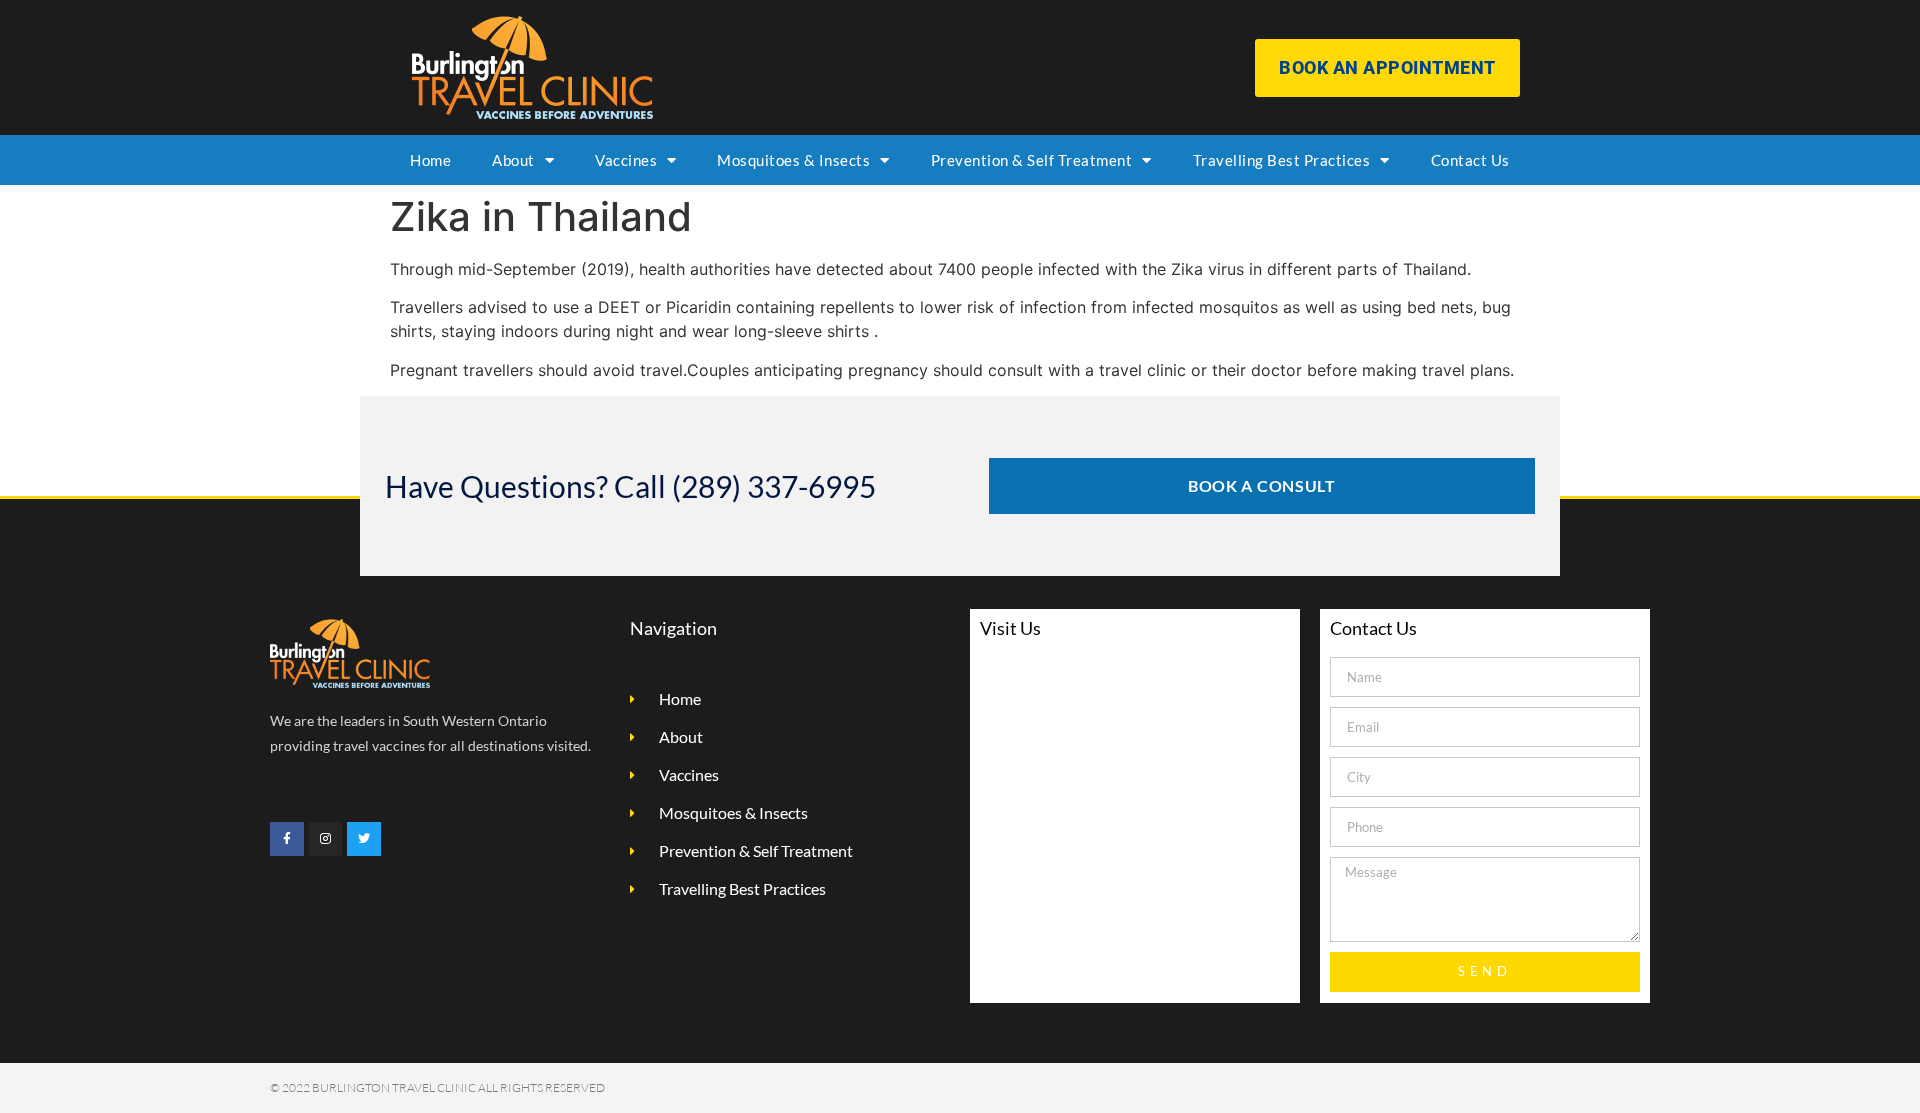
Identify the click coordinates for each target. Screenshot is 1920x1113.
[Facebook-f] (287, 839)
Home (430, 160)
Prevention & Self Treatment (1032, 160)
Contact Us (1470, 160)
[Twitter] (364, 839)
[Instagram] (326, 839)
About (513, 160)
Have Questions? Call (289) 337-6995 (630, 486)
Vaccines (626, 160)
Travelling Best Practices (1282, 160)
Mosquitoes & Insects (793, 160)
